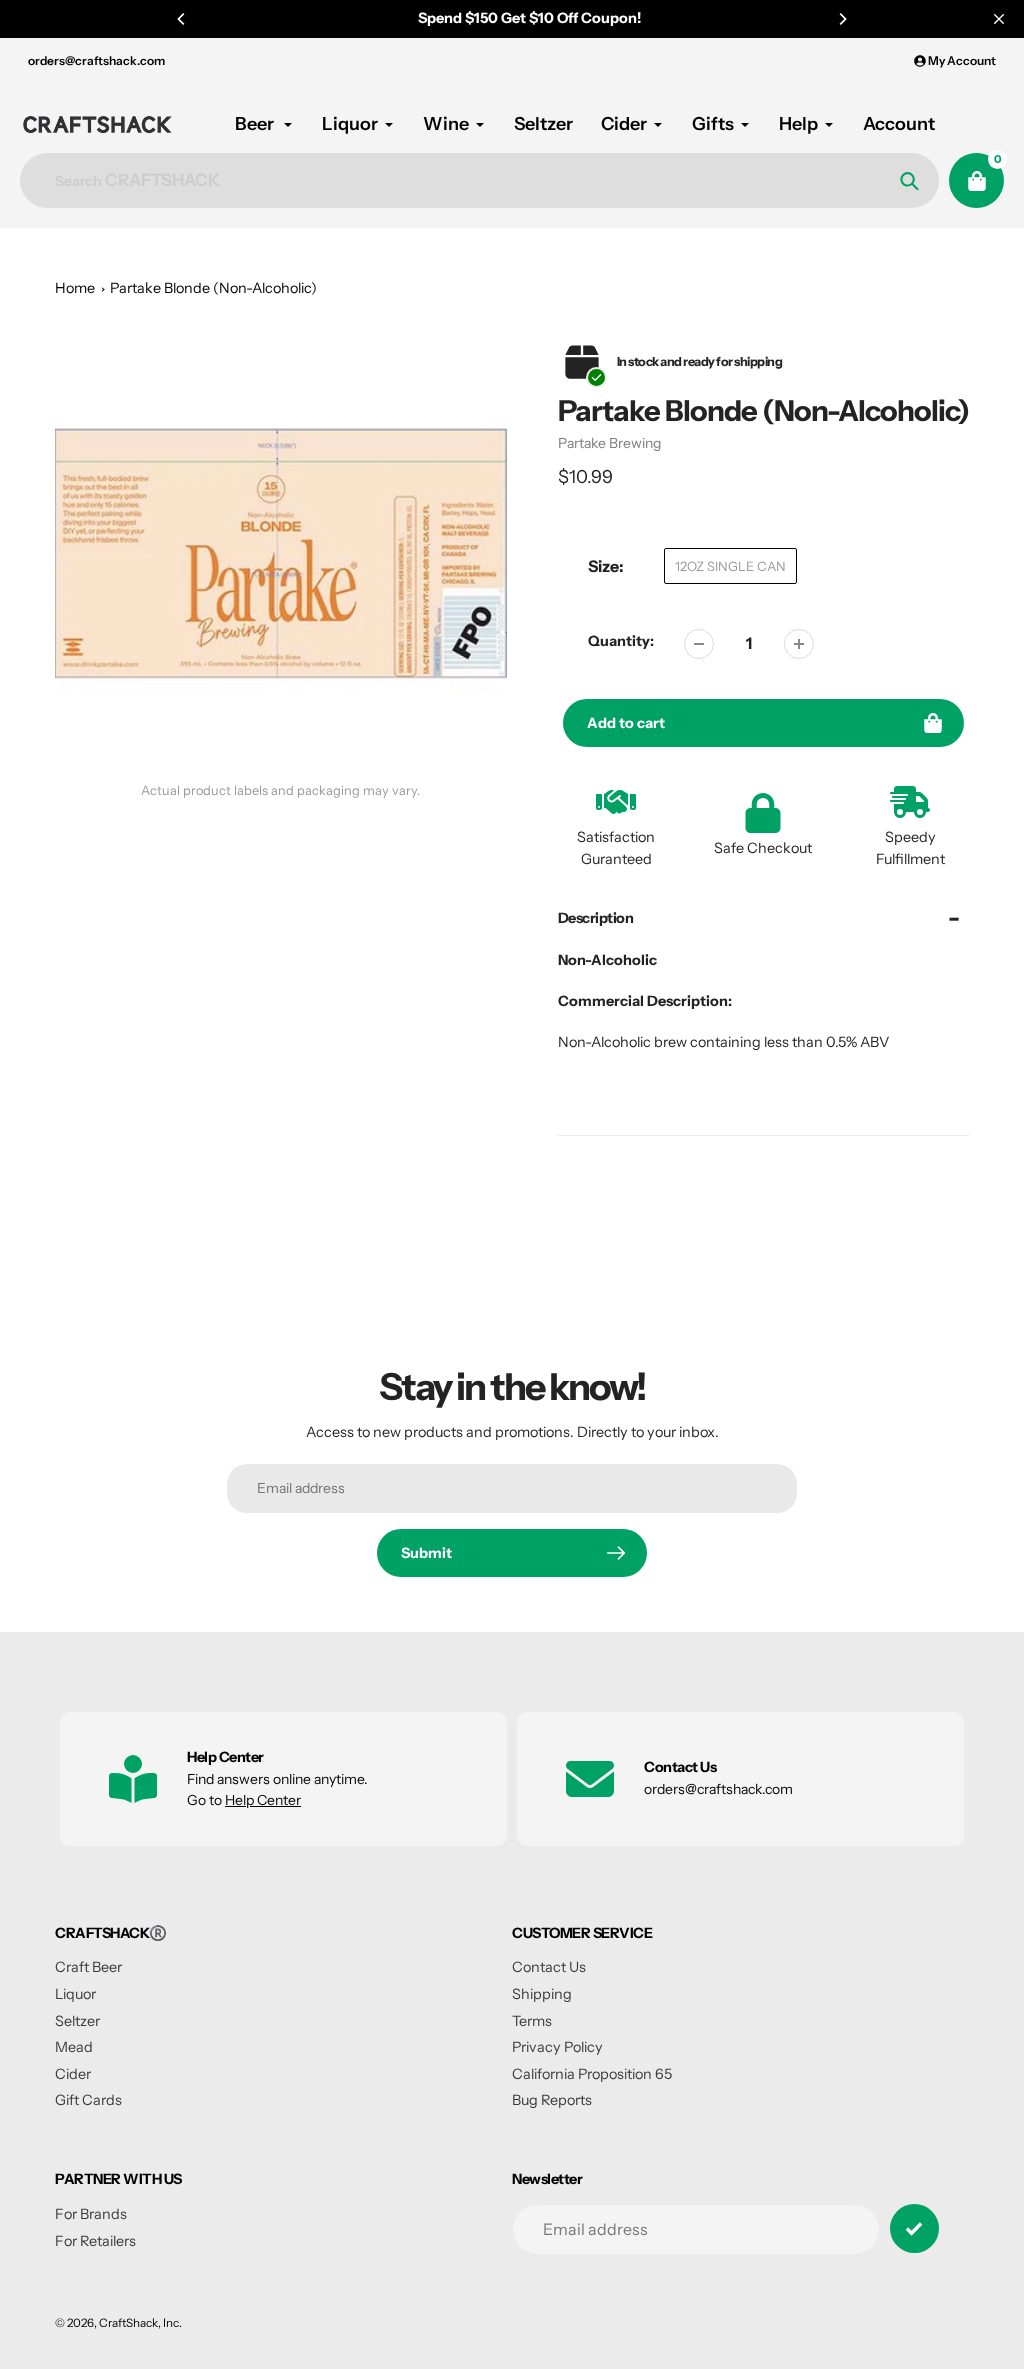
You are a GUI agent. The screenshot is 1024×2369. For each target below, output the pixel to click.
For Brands (91, 2214)
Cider (73, 2074)
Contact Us (549, 1967)
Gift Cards (88, 2100)
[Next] (842, 19)
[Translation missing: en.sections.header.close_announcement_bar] (999, 19)
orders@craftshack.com (96, 60)
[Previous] (182, 19)
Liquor (75, 1994)
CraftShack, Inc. (140, 2323)
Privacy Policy (557, 2047)
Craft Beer (88, 1967)
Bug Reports (552, 2100)
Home (75, 288)
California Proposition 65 (592, 2074)
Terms (532, 2021)
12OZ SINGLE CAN (730, 566)
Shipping (542, 1994)
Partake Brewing (609, 443)
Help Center (263, 1800)
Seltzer (77, 2021)
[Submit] (914, 2228)
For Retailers (95, 2241)
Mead (74, 2047)
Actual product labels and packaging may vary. (280, 790)
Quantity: (621, 641)
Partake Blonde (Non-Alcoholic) (213, 288)
